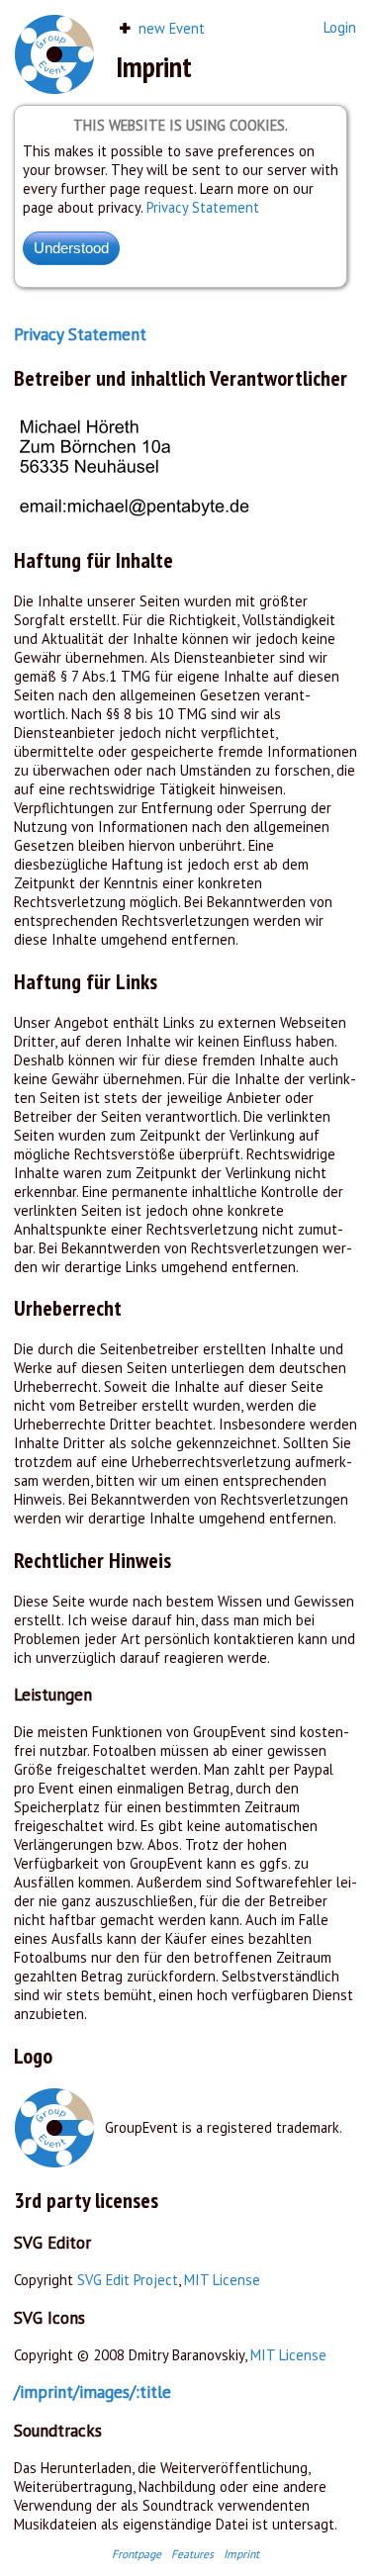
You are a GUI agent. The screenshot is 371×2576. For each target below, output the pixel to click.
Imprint (241, 2554)
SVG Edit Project (128, 2280)
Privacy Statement (203, 207)
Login (340, 27)
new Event (170, 28)
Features (192, 2554)
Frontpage (137, 2554)
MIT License (222, 2280)
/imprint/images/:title (93, 2392)
